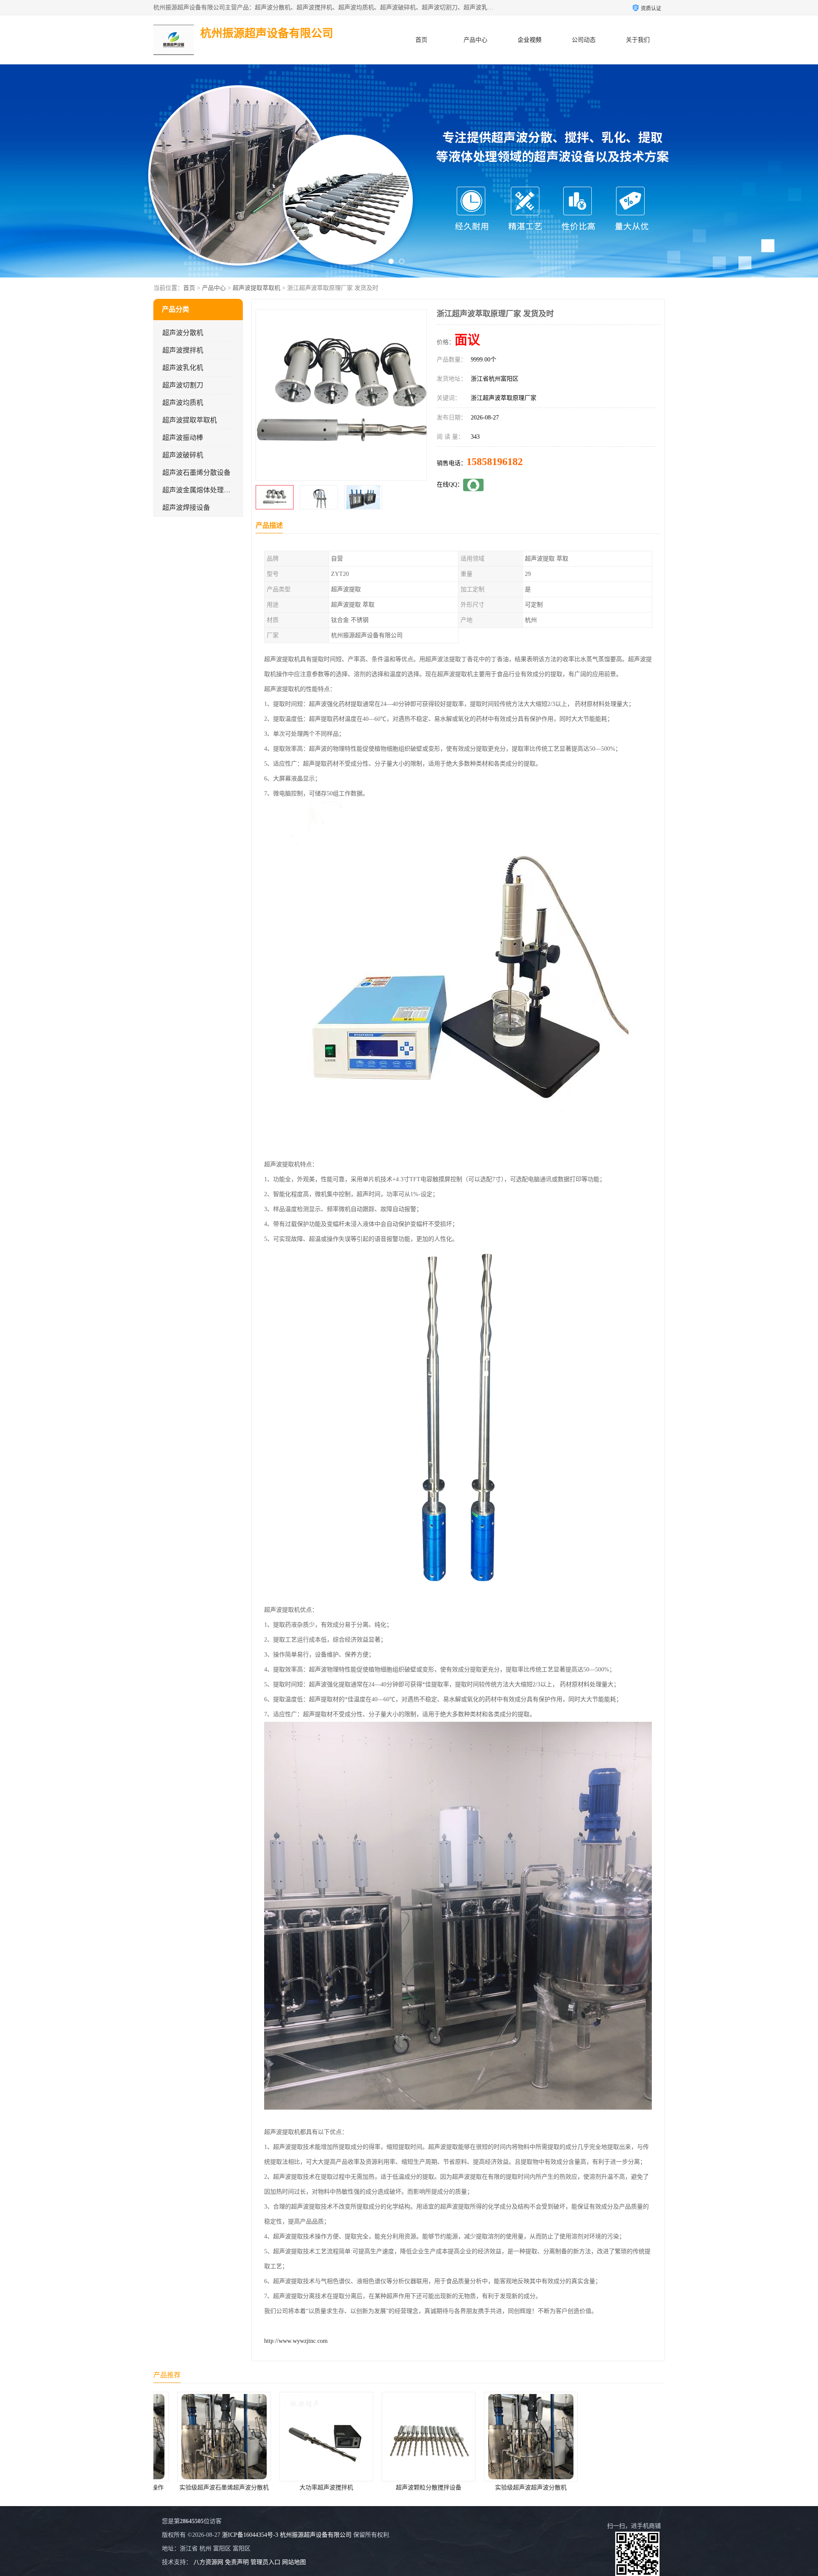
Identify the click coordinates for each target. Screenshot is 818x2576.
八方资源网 (208, 2562)
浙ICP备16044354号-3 (250, 2535)
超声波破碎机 (183, 455)
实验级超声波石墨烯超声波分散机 (613, 2488)
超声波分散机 (183, 333)
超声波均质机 (183, 403)
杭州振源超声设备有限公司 (316, 2535)
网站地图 (294, 2562)
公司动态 (584, 40)
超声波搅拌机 (183, 350)
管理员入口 (265, 2562)
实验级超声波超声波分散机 (409, 2488)
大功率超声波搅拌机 (204, 2488)
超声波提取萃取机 (256, 288)
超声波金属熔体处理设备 (200, 490)
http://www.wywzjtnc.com (296, 2341)
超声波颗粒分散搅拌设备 (307, 2488)
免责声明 (237, 2562)
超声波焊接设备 (186, 507)
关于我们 (638, 40)
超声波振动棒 (183, 438)
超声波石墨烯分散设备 (196, 473)
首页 (421, 40)
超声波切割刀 (183, 385)
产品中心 (475, 40)
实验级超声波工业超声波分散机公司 (512, 2488)
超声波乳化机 (183, 368)
